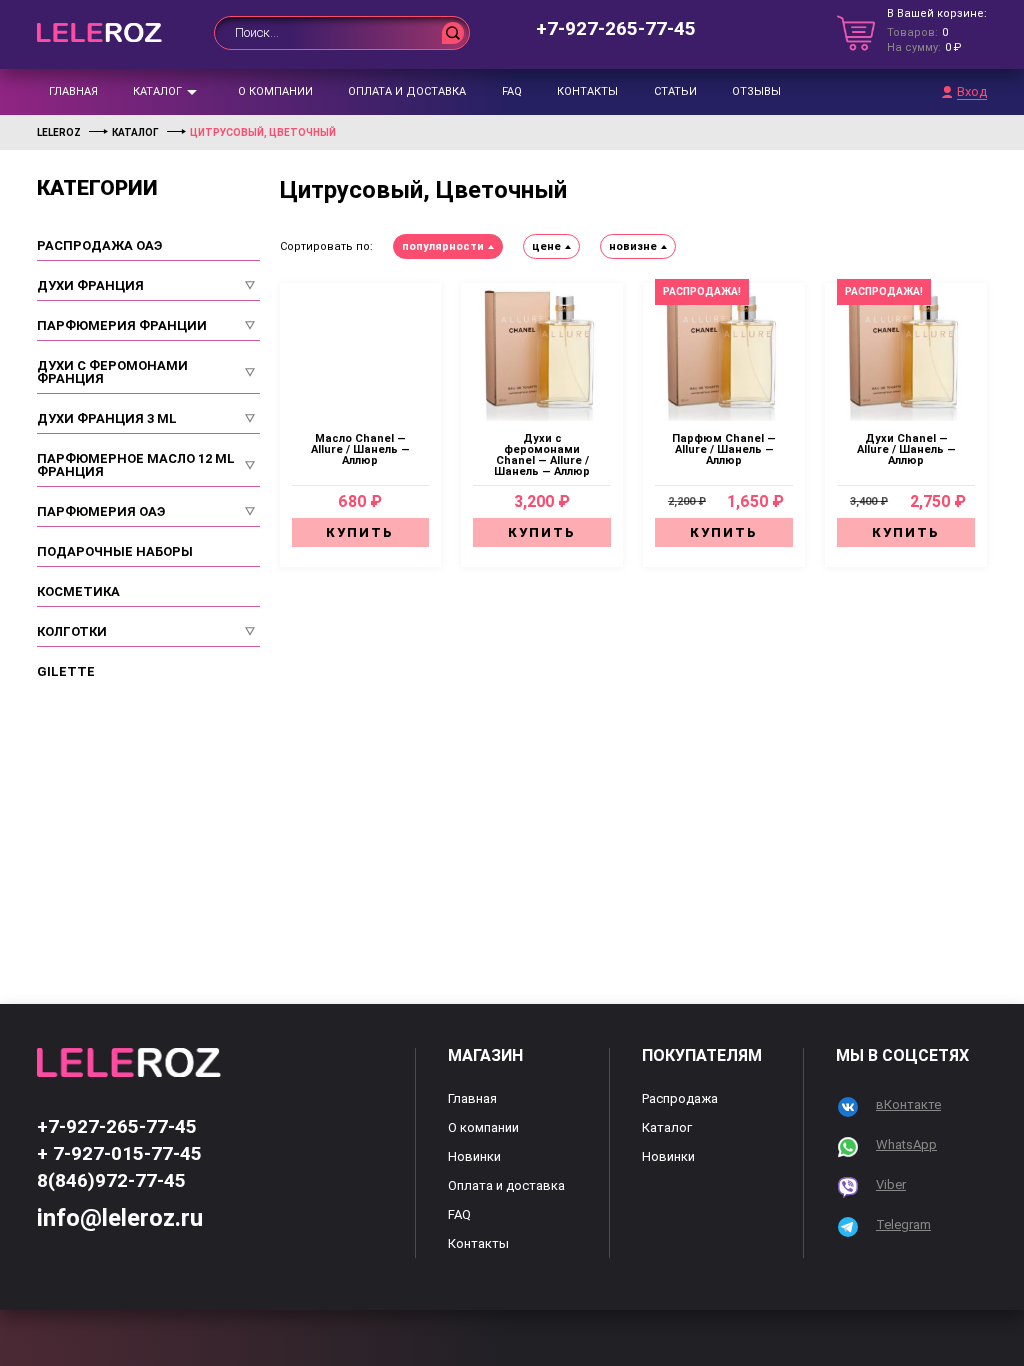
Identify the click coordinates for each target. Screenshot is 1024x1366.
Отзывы (756, 91)
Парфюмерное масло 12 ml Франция (136, 465)
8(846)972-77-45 (111, 1180)
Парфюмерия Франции (122, 325)
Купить (360, 532)
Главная (73, 91)
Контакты (587, 91)
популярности (443, 246)
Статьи (675, 91)
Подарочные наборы (115, 551)
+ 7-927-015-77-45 (119, 1153)
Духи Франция (90, 285)
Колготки (72, 631)
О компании (275, 91)
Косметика (78, 591)
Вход (972, 92)
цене (546, 246)
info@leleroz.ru (120, 1218)
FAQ (512, 91)
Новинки (474, 1156)
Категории (97, 188)
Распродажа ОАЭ (99, 245)
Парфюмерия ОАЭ (101, 511)
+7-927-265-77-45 (616, 28)
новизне (633, 246)
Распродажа (680, 1098)
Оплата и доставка (407, 91)
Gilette (66, 671)
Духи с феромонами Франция (112, 372)
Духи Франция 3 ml (107, 418)
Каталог (157, 91)
